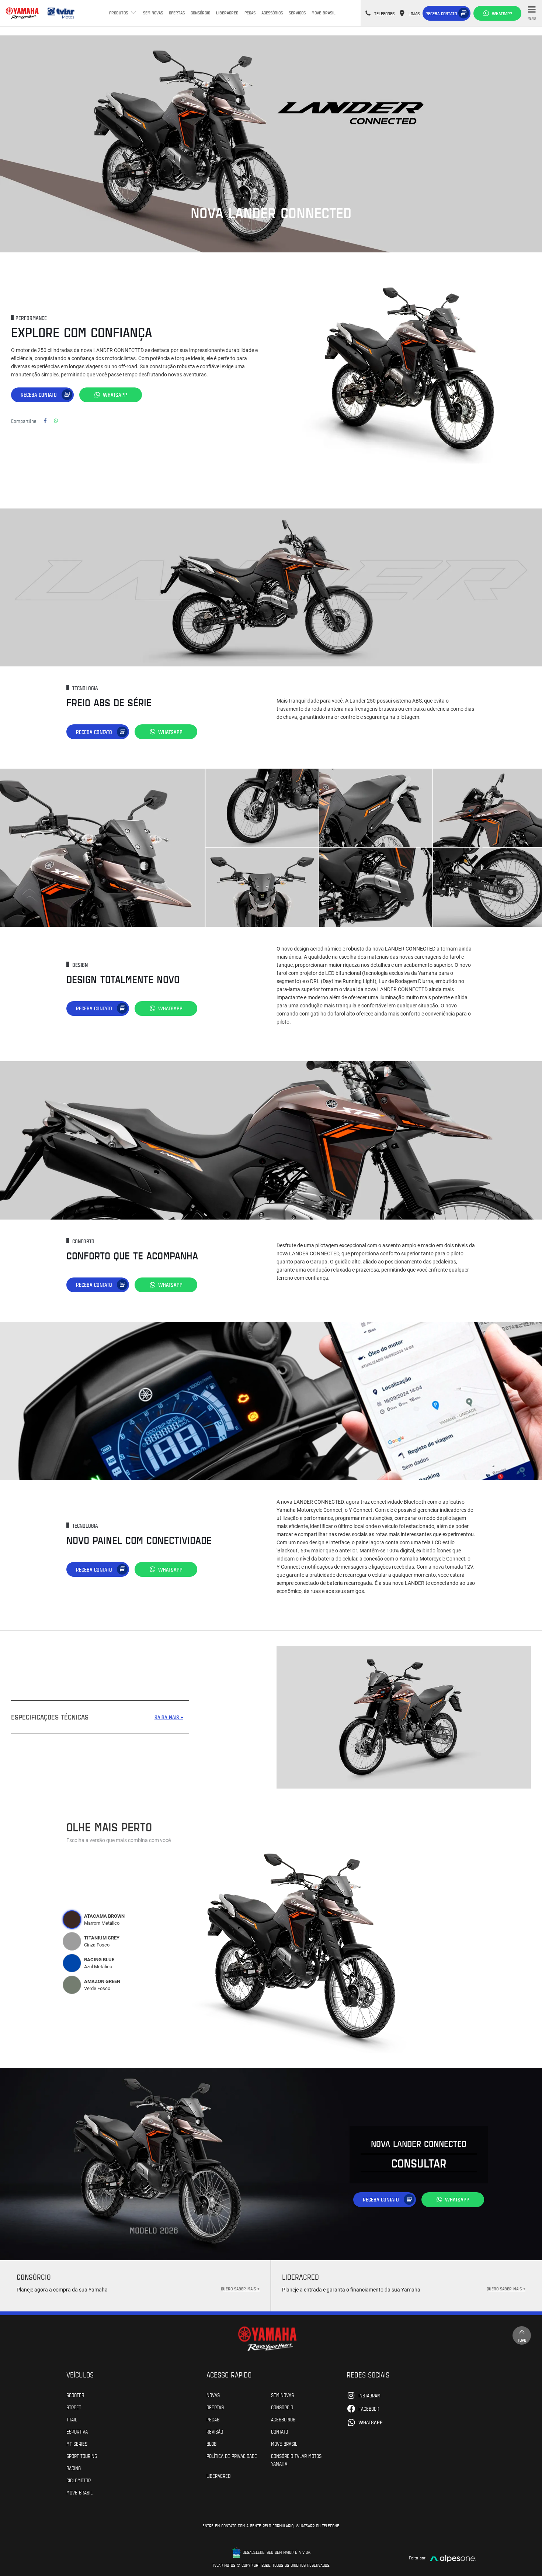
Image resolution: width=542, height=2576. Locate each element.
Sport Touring (82, 2456)
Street (74, 2407)
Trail (72, 2419)
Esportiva (77, 2431)
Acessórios (272, 13)
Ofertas (177, 13)
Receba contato (441, 13)
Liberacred (227, 13)
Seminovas (153, 13)
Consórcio (200, 13)
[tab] (72, 1920)
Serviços (297, 13)
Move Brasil (324, 13)
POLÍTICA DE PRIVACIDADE (232, 2456)
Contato (279, 2431)
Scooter (75, 2395)
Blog (211, 2444)
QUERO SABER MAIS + (240, 2289)
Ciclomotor (79, 2480)
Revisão (215, 2431)
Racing (74, 2468)
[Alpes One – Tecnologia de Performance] (453, 2558)
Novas (213, 2395)
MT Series (77, 2444)
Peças (250, 13)
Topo (522, 2340)
